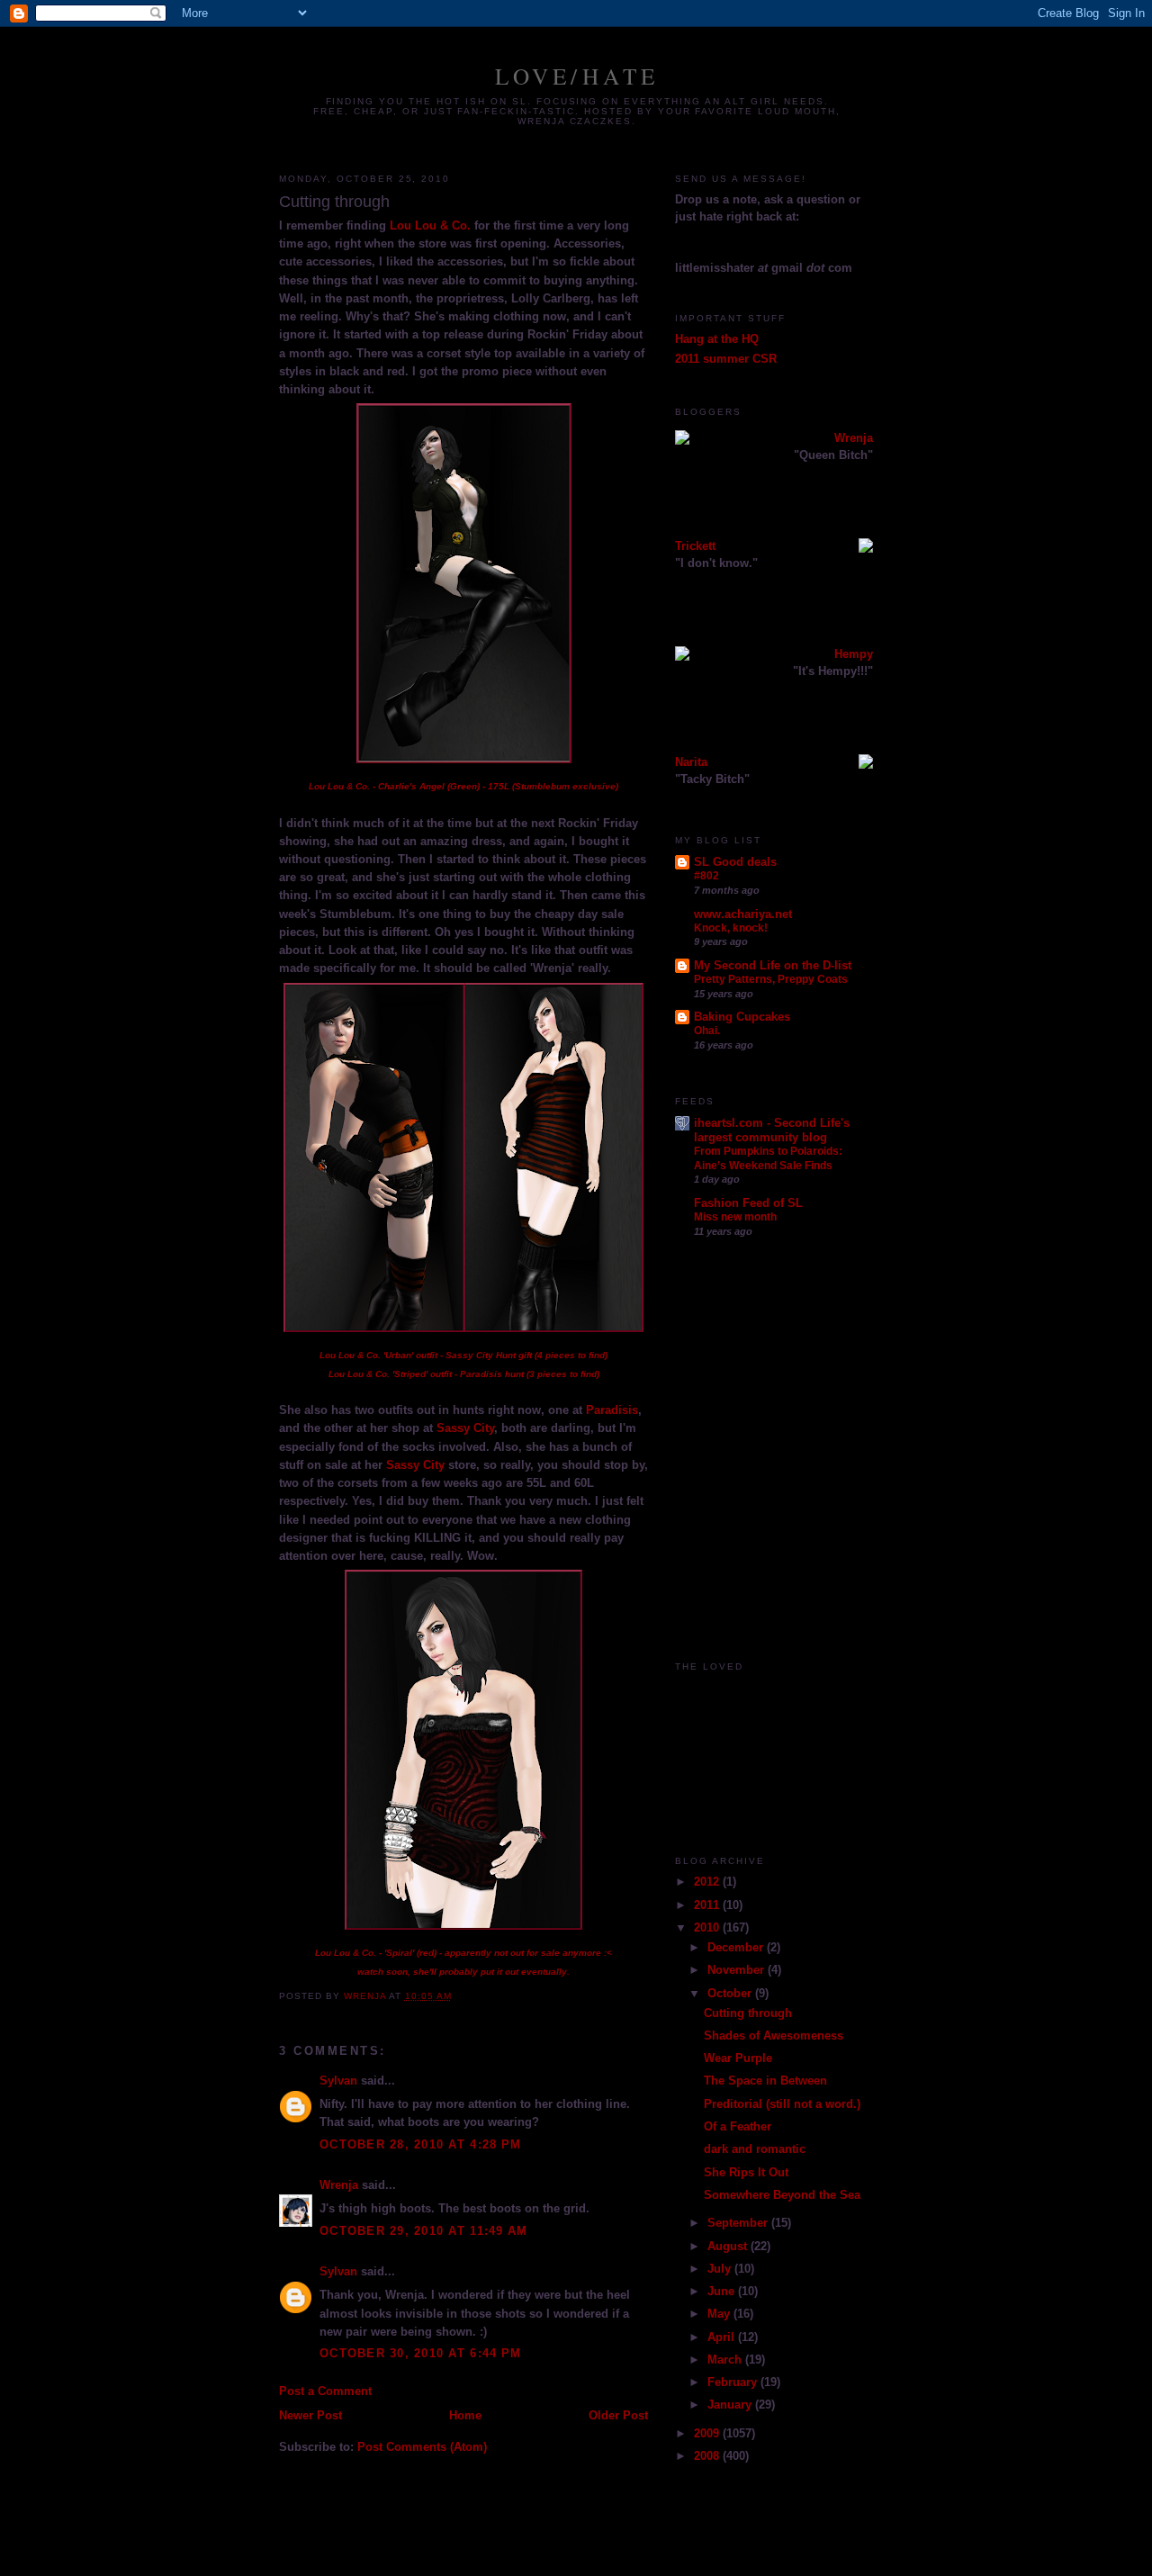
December (737, 1948)
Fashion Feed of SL (748, 1203)
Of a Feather (738, 2127)
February (734, 2382)
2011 (708, 1905)
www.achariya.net (743, 914)
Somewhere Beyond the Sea (782, 2195)
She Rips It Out (746, 2173)
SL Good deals (735, 862)
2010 (708, 1928)
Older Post (618, 2416)
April (723, 2337)
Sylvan (338, 2081)
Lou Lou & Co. (430, 226)
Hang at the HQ (717, 339)
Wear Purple (738, 2058)
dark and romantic (755, 2149)
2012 (708, 1882)
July (721, 2269)
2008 (708, 2456)
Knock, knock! (731, 928)
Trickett (695, 546)
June (723, 2292)
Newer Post (310, 2416)
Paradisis (612, 1410)
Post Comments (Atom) (422, 2447)
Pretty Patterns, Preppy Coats (771, 979)
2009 (708, 2434)
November (738, 1970)
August (729, 2247)
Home (465, 2416)
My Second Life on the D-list (773, 966)
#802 (706, 876)
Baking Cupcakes (742, 1017)
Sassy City (465, 1428)
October (731, 1994)
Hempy (854, 654)
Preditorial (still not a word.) (782, 2104)
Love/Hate (577, 76)
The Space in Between (765, 2081)
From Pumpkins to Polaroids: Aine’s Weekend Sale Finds (768, 1158)
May (720, 2314)
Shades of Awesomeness (774, 2036)
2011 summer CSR (726, 359)
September (739, 2223)
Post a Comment (325, 2391)
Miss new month (735, 1217)
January (731, 2405)
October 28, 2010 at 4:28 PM (420, 2145)
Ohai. (707, 1031)
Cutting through (748, 2013)
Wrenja (339, 2185)
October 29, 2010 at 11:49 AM (423, 2231)
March (726, 2360)
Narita (691, 762)
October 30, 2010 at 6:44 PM (420, 2354)
